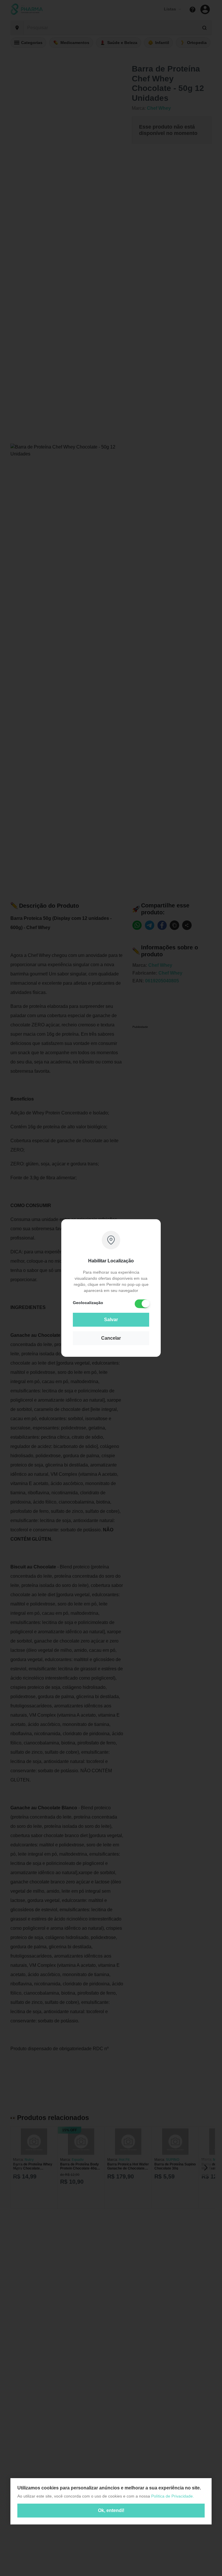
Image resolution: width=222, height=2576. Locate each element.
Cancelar (111, 1338)
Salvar (111, 1320)
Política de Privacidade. (173, 2496)
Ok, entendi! (111, 2510)
